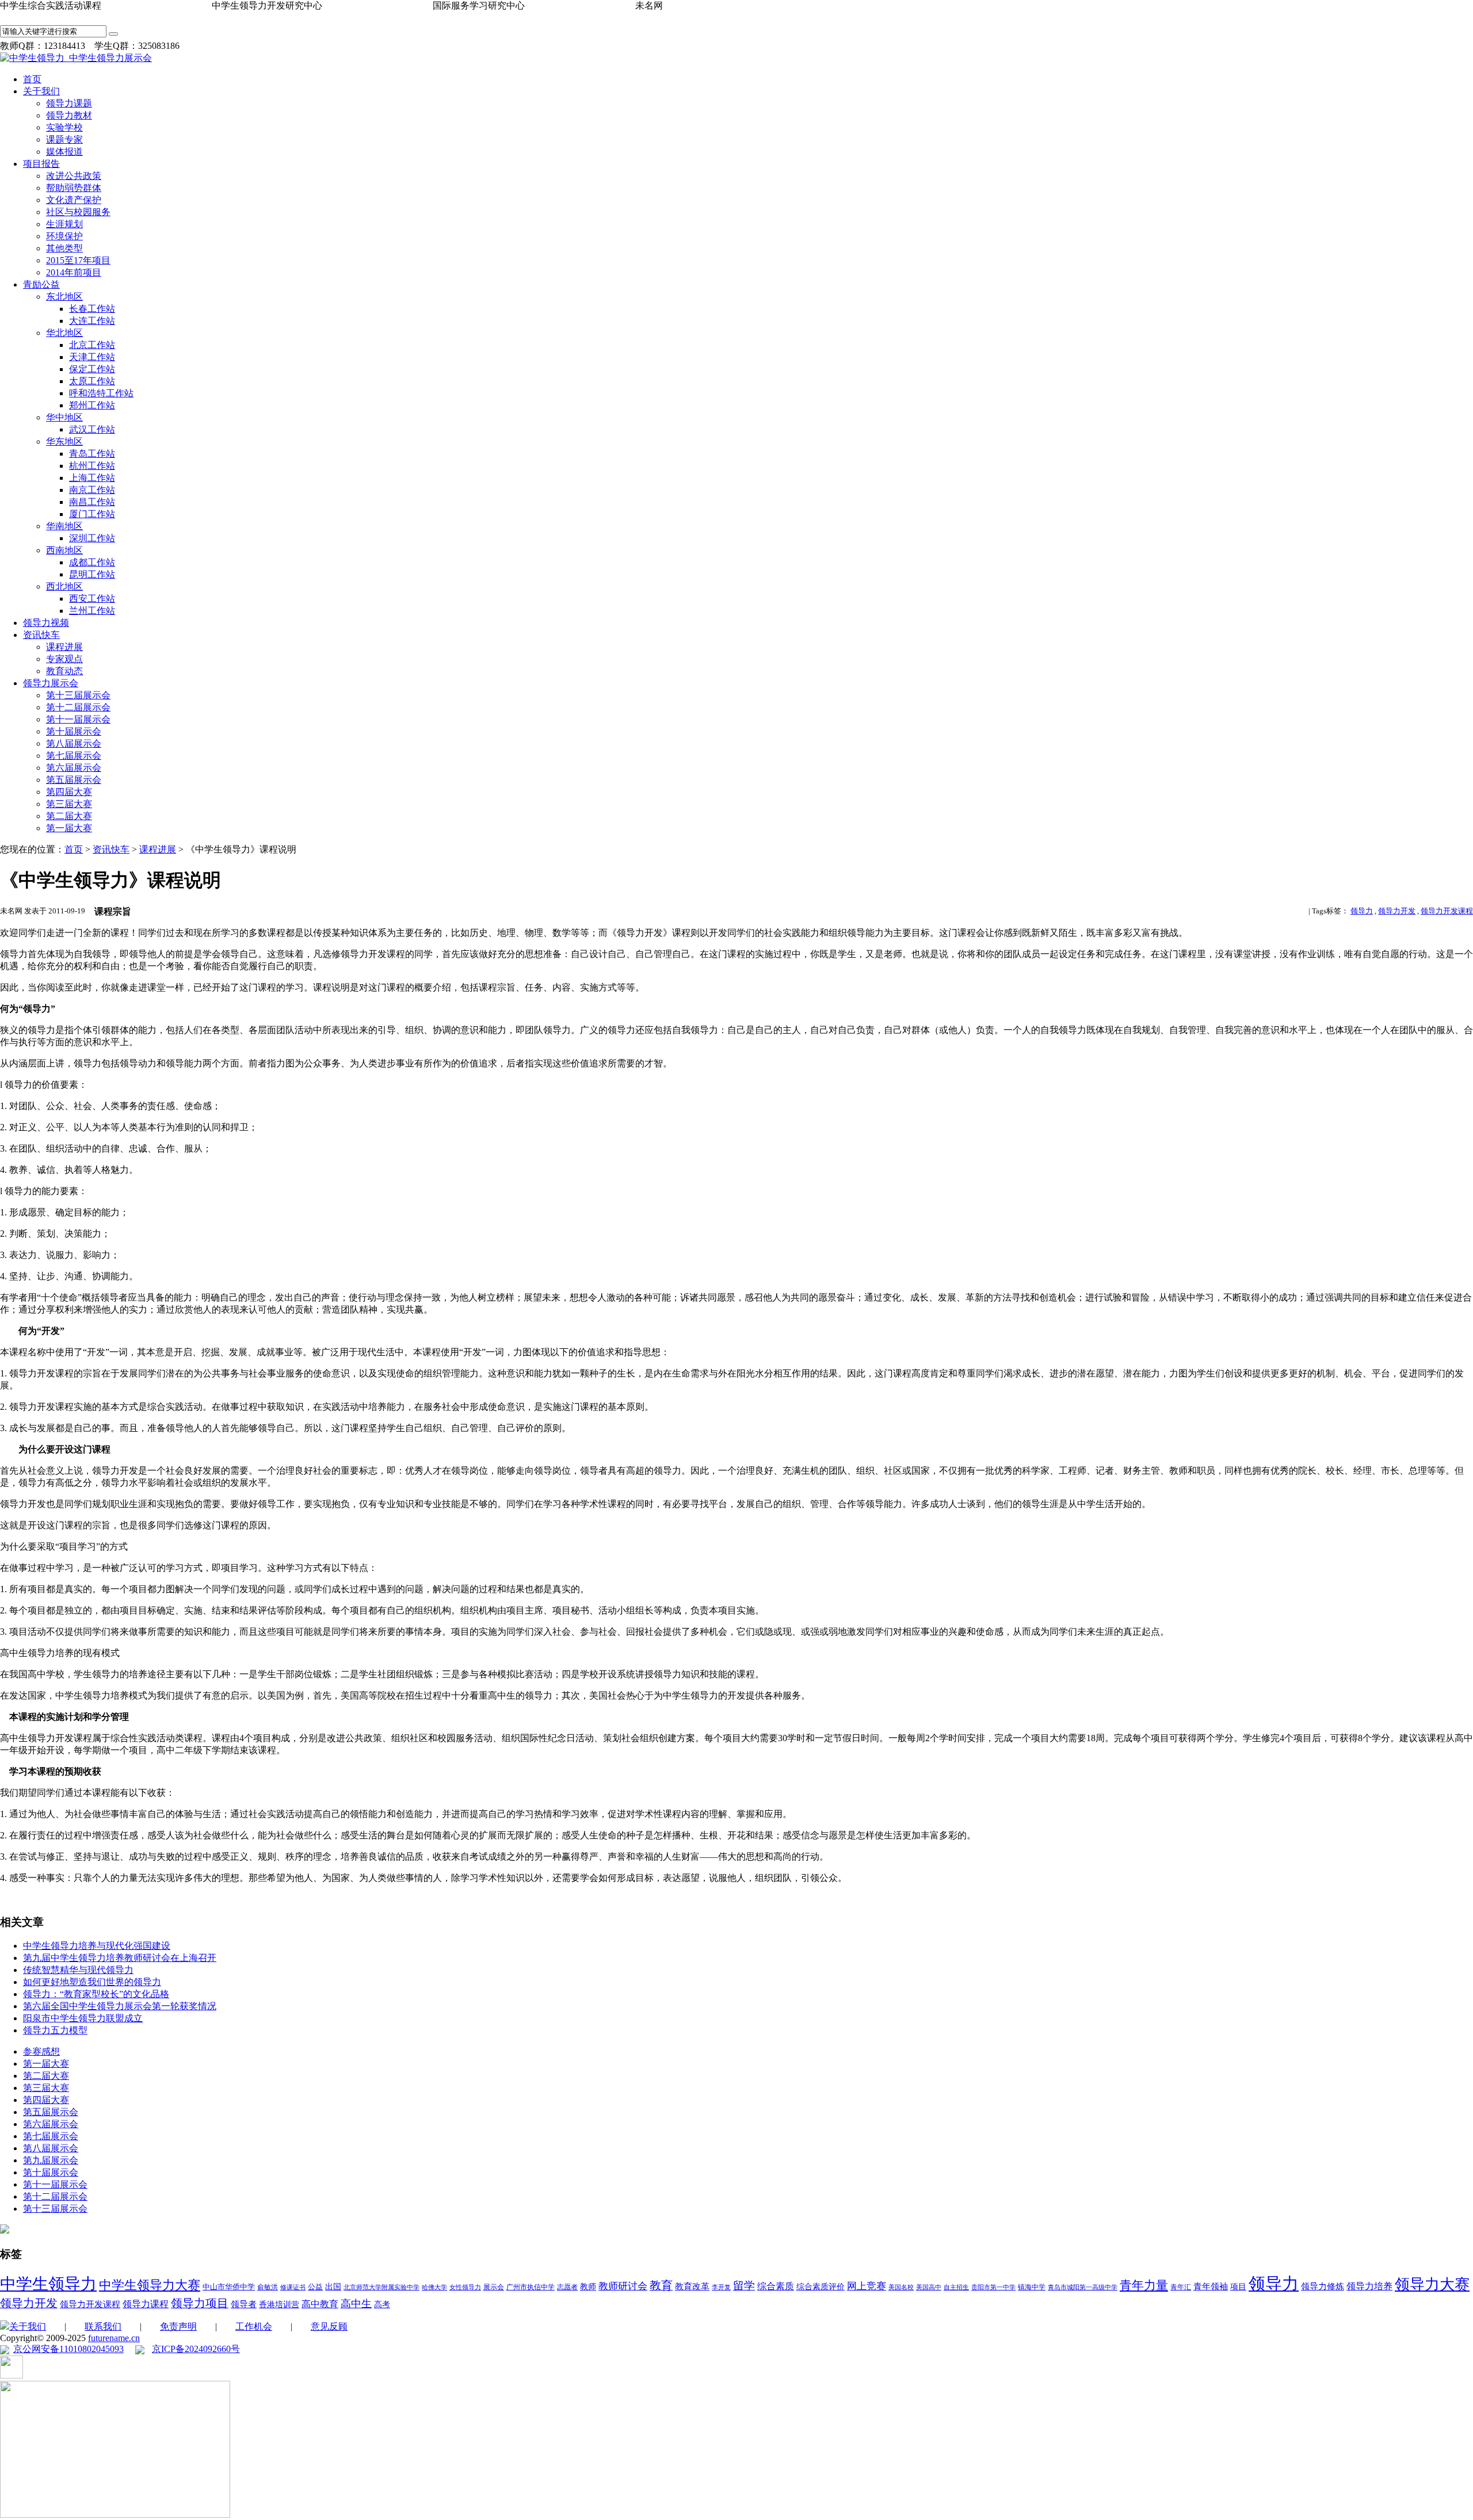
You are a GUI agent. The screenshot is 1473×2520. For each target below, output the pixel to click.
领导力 (1362, 911)
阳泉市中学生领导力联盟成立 (83, 2018)
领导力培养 (1369, 2286)
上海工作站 (92, 478)
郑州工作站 (92, 405)
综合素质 (776, 2286)
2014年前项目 (74, 272)
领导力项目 (200, 2303)
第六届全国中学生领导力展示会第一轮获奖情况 (120, 2006)
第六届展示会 (74, 768)
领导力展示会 (51, 683)
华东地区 (64, 441)
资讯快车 (41, 635)
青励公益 (41, 284)
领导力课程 (146, 2304)
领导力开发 (1397, 911)
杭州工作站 (92, 466)
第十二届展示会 (78, 707)
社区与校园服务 (78, 212)
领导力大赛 (1432, 2284)
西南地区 (64, 550)
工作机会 (254, 2326)
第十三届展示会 (78, 695)
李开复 (721, 2287)
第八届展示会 (74, 743)
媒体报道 (64, 152)
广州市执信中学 (531, 2287)
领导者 (244, 2304)
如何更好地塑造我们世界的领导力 (92, 1982)
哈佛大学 (434, 2287)
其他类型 (64, 248)
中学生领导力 (48, 2284)
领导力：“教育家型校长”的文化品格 (96, 1994)
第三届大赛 (69, 804)
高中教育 (320, 2304)
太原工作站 (92, 381)
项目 (1238, 2287)
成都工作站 (92, 562)
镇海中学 (1032, 2287)
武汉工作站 (92, 429)
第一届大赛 (69, 828)
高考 (382, 2305)
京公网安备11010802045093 (68, 2349)
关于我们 (41, 91)
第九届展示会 (51, 2160)
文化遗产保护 (74, 200)
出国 (333, 2287)
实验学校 (64, 127)
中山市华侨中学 (229, 2287)
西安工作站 (92, 599)
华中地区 (64, 417)
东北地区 (64, 297)
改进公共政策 (74, 176)
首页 (32, 79)
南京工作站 (92, 490)
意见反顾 (329, 2326)
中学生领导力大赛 (150, 2285)
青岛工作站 (92, 454)
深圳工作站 (92, 538)
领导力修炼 (1323, 2286)
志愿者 (567, 2287)
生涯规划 (64, 224)
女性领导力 (465, 2287)
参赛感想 (41, 2051)
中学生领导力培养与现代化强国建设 (97, 1946)
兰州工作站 (92, 611)
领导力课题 (69, 103)
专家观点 (64, 659)
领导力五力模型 (55, 2030)
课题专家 (64, 139)
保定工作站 (92, 369)
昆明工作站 (92, 574)
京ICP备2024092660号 (196, 2349)
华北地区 (64, 333)
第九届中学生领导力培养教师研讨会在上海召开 (120, 1958)
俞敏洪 (268, 2287)
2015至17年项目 (78, 260)
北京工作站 (92, 345)
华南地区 (64, 526)
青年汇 (1181, 2287)
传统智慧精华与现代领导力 (78, 1970)
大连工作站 (92, 321)
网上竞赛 (867, 2286)
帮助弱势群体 (74, 188)
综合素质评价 (821, 2287)
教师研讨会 (623, 2286)
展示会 (494, 2287)
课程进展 (64, 647)
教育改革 (692, 2286)
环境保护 (64, 236)
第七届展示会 (74, 756)
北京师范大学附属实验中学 (381, 2287)
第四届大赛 (69, 792)
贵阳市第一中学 (993, 2287)
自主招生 (956, 2287)
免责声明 (178, 2326)
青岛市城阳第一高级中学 (1083, 2287)
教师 (588, 2287)
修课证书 (293, 2287)
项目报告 (41, 164)
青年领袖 (1211, 2286)
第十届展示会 (74, 731)
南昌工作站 (92, 502)
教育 (661, 2285)
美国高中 (929, 2287)
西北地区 (64, 586)
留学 (744, 2286)
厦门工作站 (92, 514)
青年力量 (1144, 2285)
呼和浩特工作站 (101, 393)
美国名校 (901, 2287)
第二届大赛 (69, 816)
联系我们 (103, 2326)
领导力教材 (69, 115)
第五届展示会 (74, 780)
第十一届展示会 (78, 719)
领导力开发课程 (1447, 911)
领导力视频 (46, 623)
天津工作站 (92, 357)
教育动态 (64, 671)
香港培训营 (279, 2305)
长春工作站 (92, 309)
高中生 (356, 2304)
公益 (315, 2287)
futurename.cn (114, 2338)
